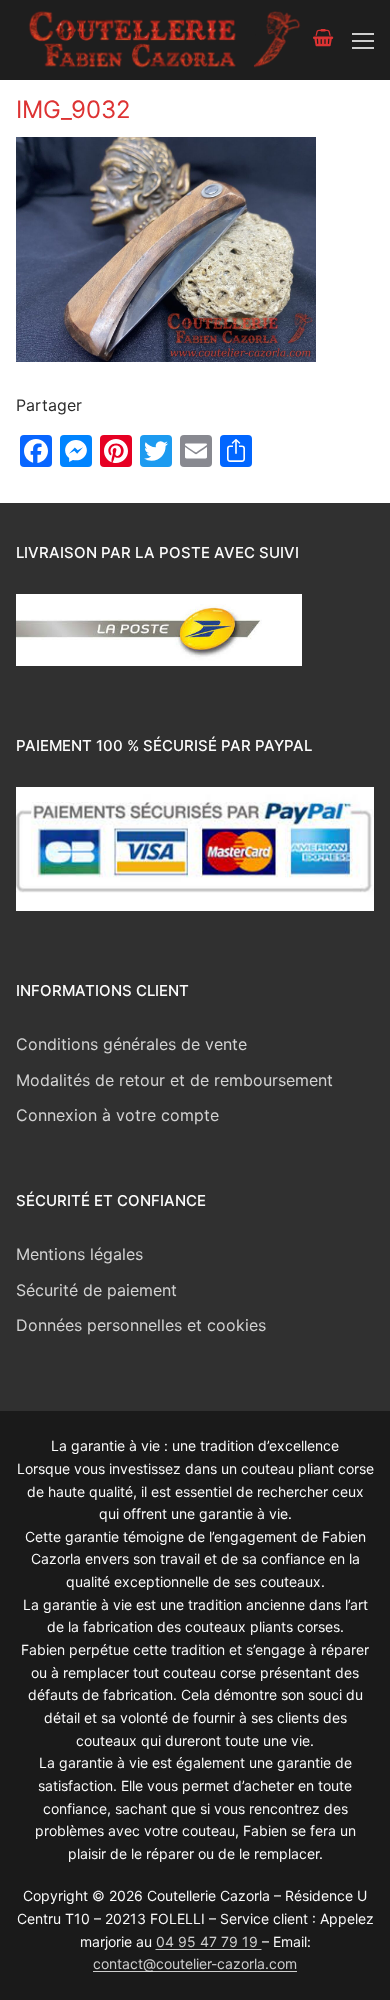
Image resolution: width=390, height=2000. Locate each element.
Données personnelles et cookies (141, 1325)
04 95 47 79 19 (209, 1941)
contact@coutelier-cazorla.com (195, 1963)
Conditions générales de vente (131, 1044)
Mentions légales (79, 1254)
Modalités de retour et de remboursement (174, 1080)
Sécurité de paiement (96, 1290)
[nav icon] (363, 40)
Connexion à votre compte (117, 1115)
